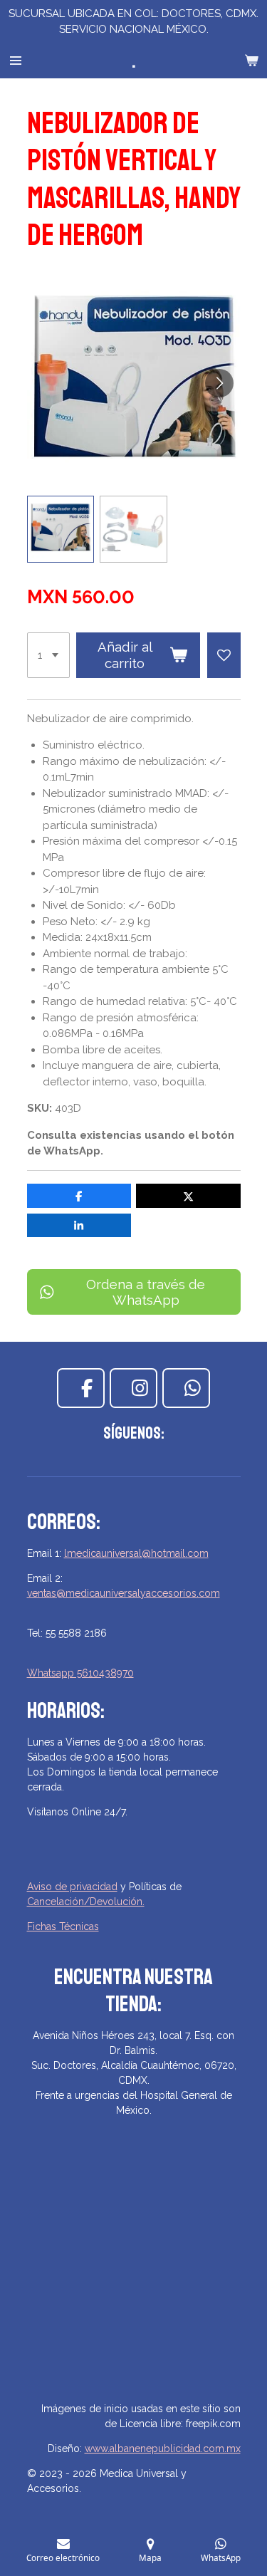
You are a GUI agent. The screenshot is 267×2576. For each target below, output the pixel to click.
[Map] (134, 2285)
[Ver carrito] (251, 61)
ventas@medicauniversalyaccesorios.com (124, 1593)
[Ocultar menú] (16, 61)
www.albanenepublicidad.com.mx (163, 2449)
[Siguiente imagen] (219, 383)
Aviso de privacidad (72, 1887)
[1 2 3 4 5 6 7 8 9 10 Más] (48, 655)
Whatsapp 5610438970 (80, 1673)
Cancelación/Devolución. (86, 1902)
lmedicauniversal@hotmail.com (136, 1553)
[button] (61, 530)
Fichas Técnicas (63, 1926)
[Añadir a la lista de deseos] (224, 655)
